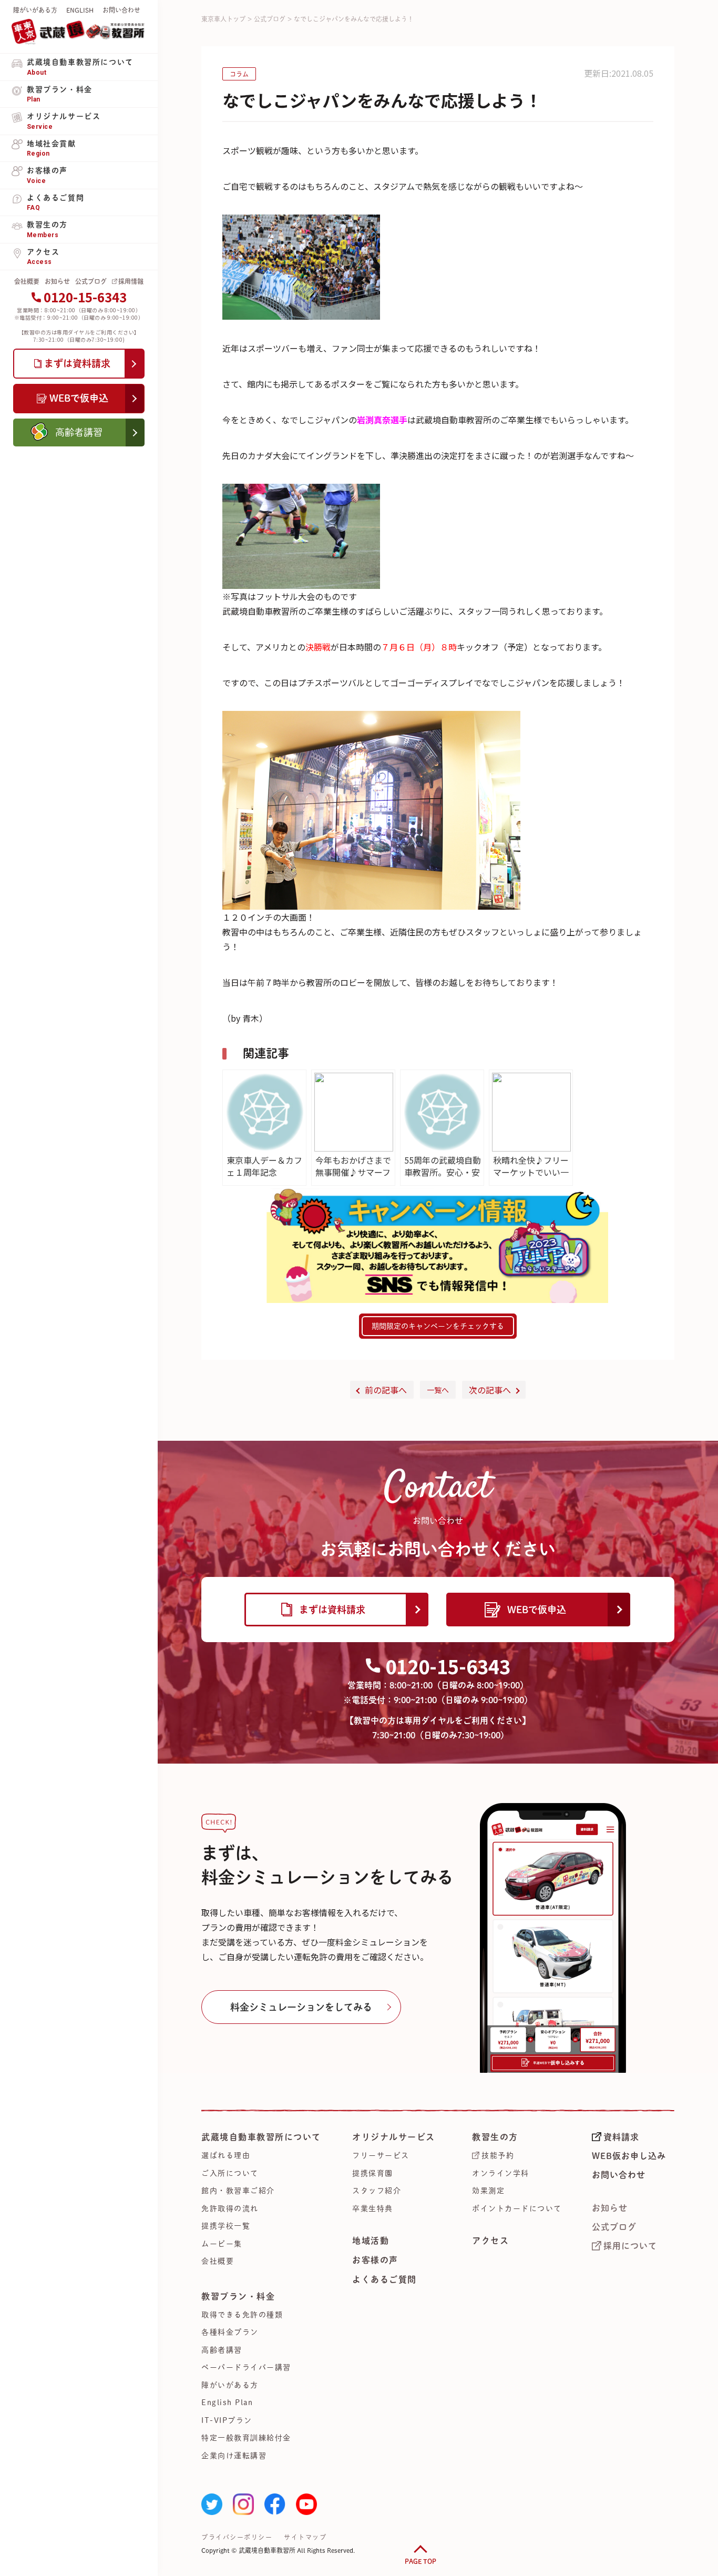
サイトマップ (305, 2537)
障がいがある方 (35, 10)
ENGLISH (80, 10)
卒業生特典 (373, 2208)
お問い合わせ (121, 10)
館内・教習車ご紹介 (238, 2191)
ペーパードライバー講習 (246, 2367)
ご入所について (230, 2173)
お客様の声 (375, 2260)
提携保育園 (373, 2173)
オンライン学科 (501, 2173)
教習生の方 (495, 2137)
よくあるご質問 (384, 2279)
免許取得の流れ (230, 2208)
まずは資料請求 (332, 1610)
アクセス (490, 2241)
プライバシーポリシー (237, 2537)
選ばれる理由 (226, 2155)
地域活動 (371, 2241)
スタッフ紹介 (377, 2191)
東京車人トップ (223, 19)
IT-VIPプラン (227, 2420)
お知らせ (57, 281)
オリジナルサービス (394, 2137)
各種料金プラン (230, 2332)
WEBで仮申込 (537, 1610)
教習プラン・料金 (238, 2296)
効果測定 (488, 2191)
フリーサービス (381, 2155)
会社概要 (27, 281)
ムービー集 (222, 2244)
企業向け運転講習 (234, 2456)
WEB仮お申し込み (629, 2156)
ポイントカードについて (517, 2208)
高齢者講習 (222, 2350)
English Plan (227, 2402)
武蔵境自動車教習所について (261, 2137)
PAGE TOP (420, 2561)
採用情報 (131, 281)
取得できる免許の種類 (242, 2315)
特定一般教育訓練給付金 (246, 2438)
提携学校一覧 (226, 2226)
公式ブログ (91, 281)
